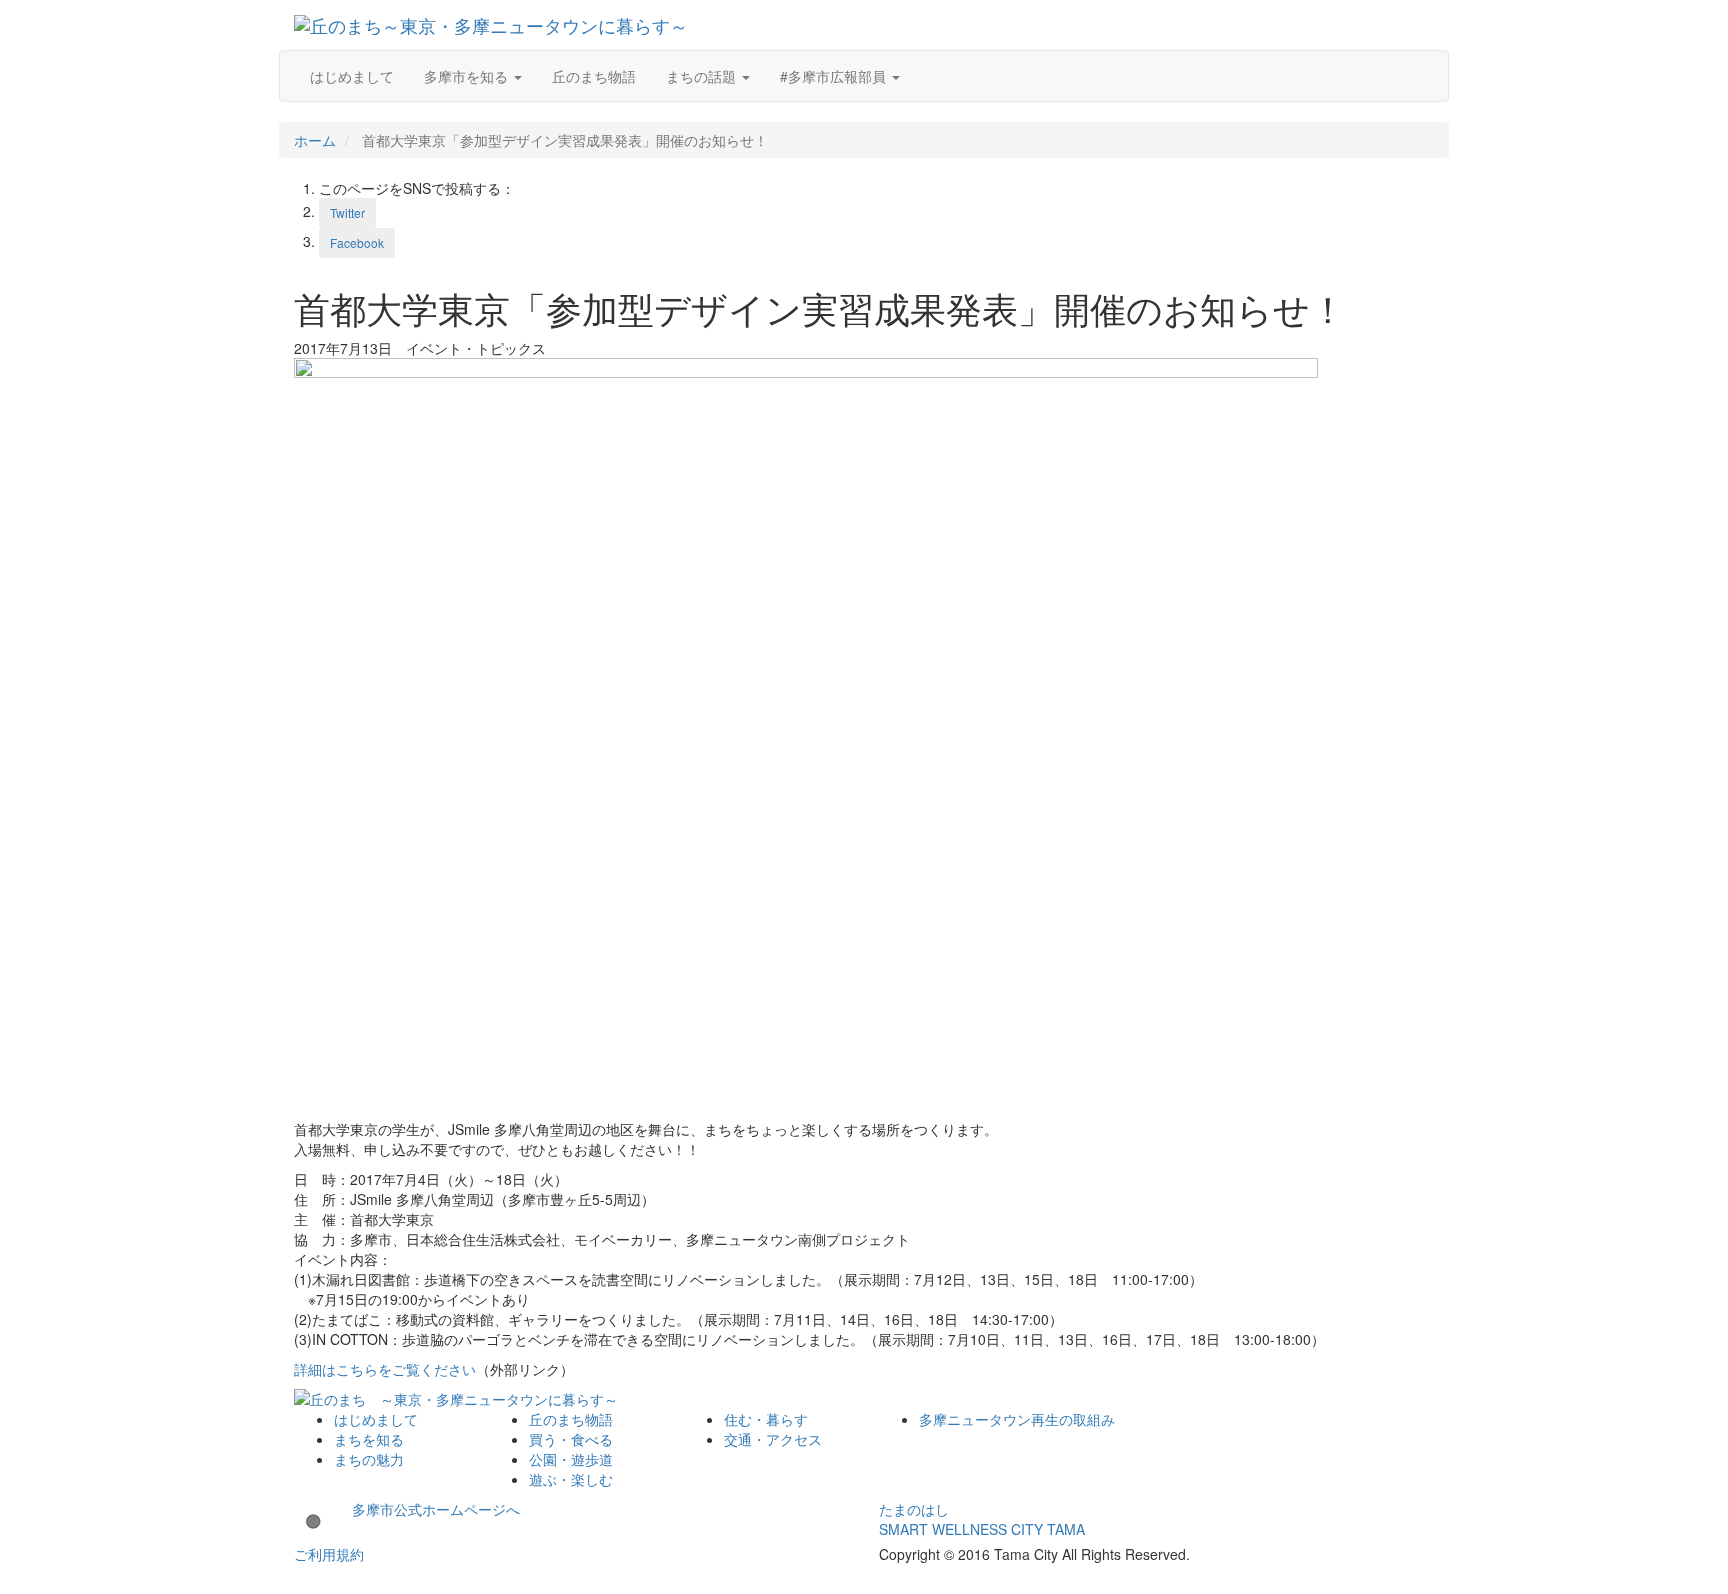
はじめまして (352, 76)
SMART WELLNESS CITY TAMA (982, 1529)
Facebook (357, 242)
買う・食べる (571, 1439)
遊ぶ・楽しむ (571, 1479)
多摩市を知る (468, 76)
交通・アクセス (773, 1439)
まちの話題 (703, 76)
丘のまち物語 (594, 76)
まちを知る (369, 1439)
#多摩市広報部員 (835, 76)
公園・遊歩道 (571, 1459)
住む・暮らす (766, 1419)
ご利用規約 (329, 1554)
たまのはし (914, 1509)
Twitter (347, 212)
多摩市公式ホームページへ (429, 1509)
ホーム (315, 140)
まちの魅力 (369, 1459)
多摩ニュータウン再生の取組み (1017, 1419)
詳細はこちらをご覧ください (385, 1369)
